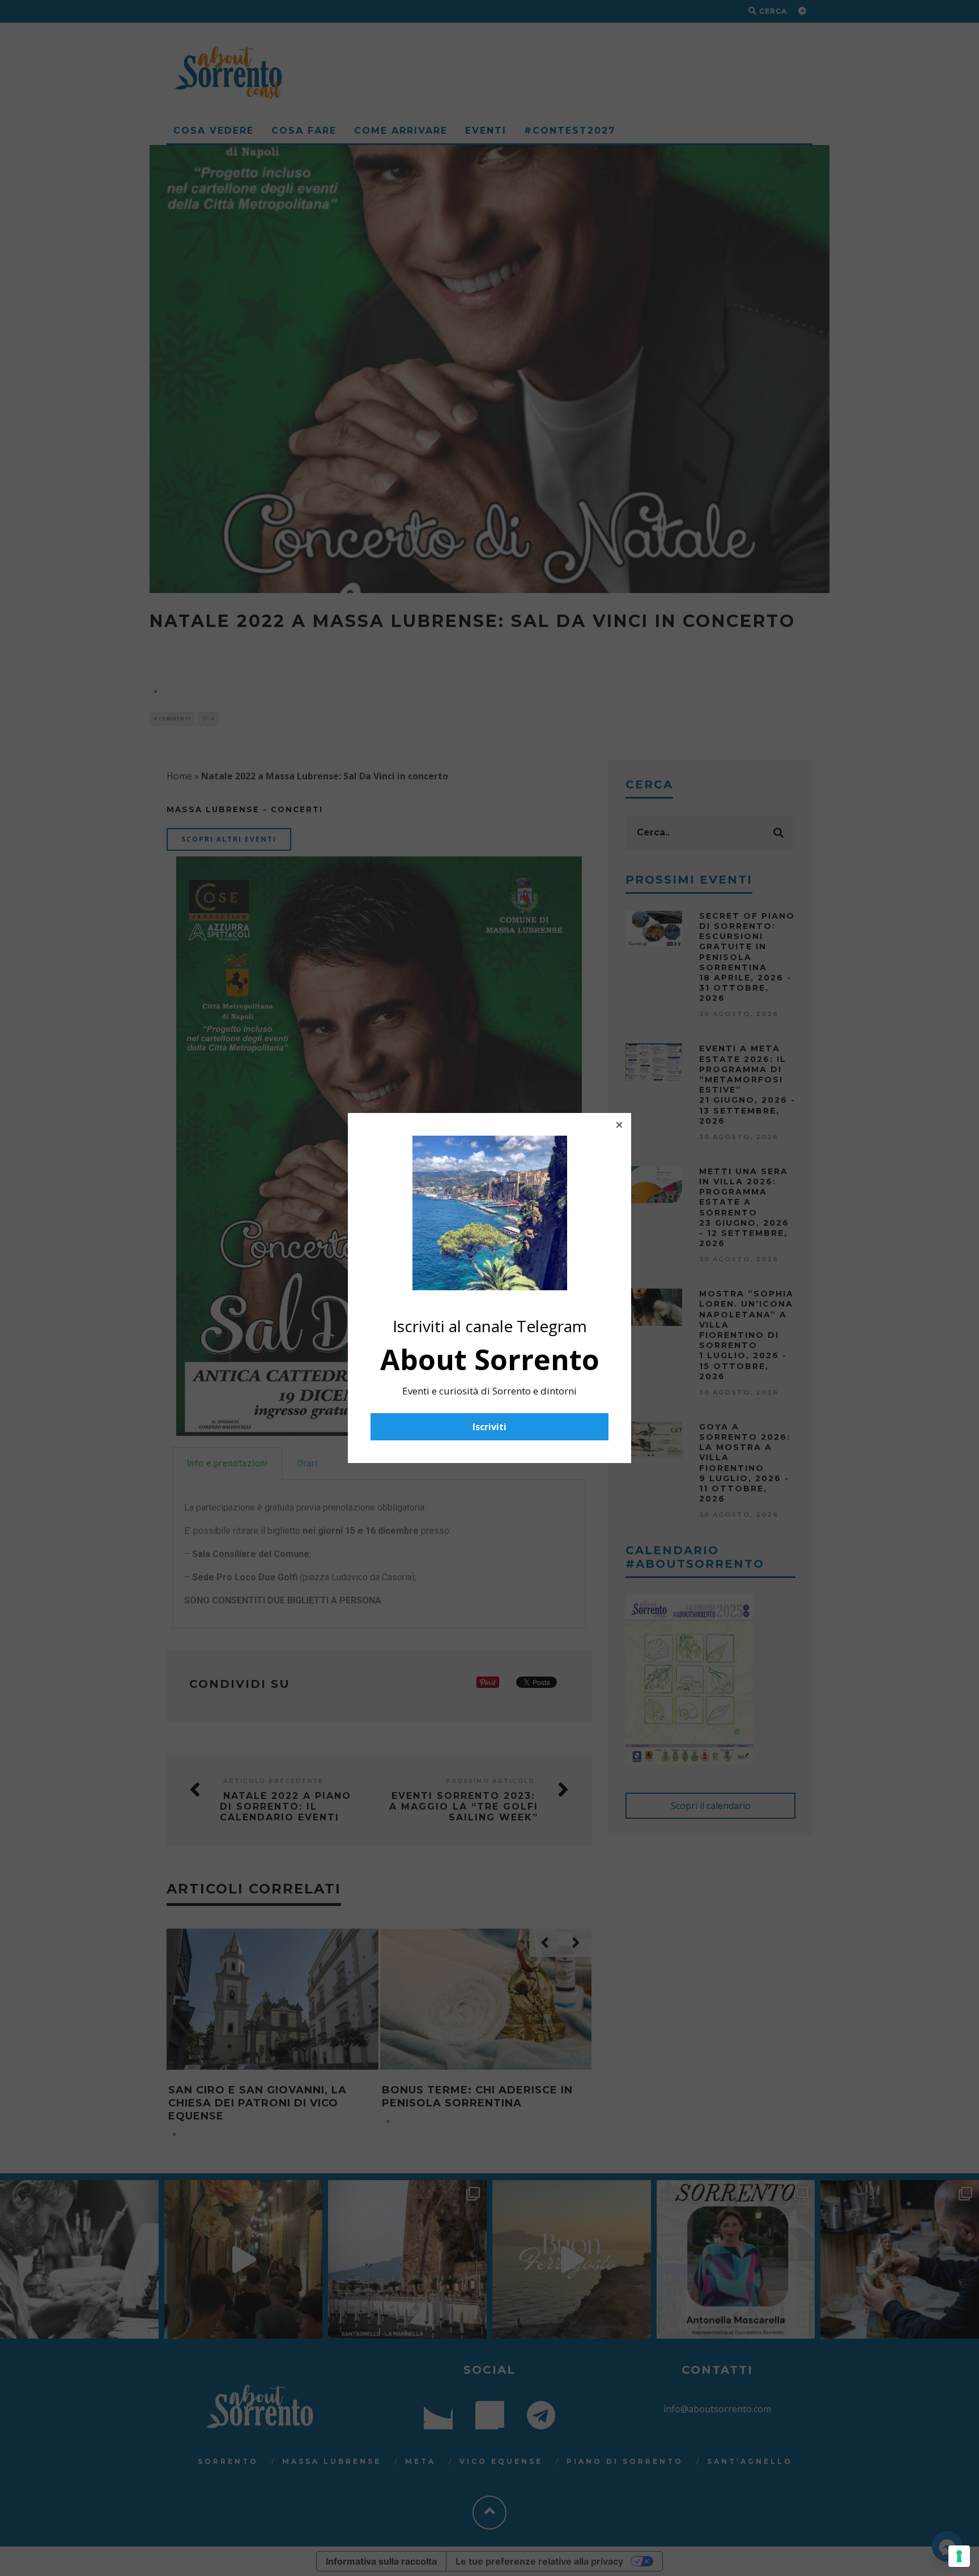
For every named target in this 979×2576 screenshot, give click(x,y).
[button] (619, 1125)
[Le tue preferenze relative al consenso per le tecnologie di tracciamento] (959, 2556)
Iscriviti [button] (489, 1427)
